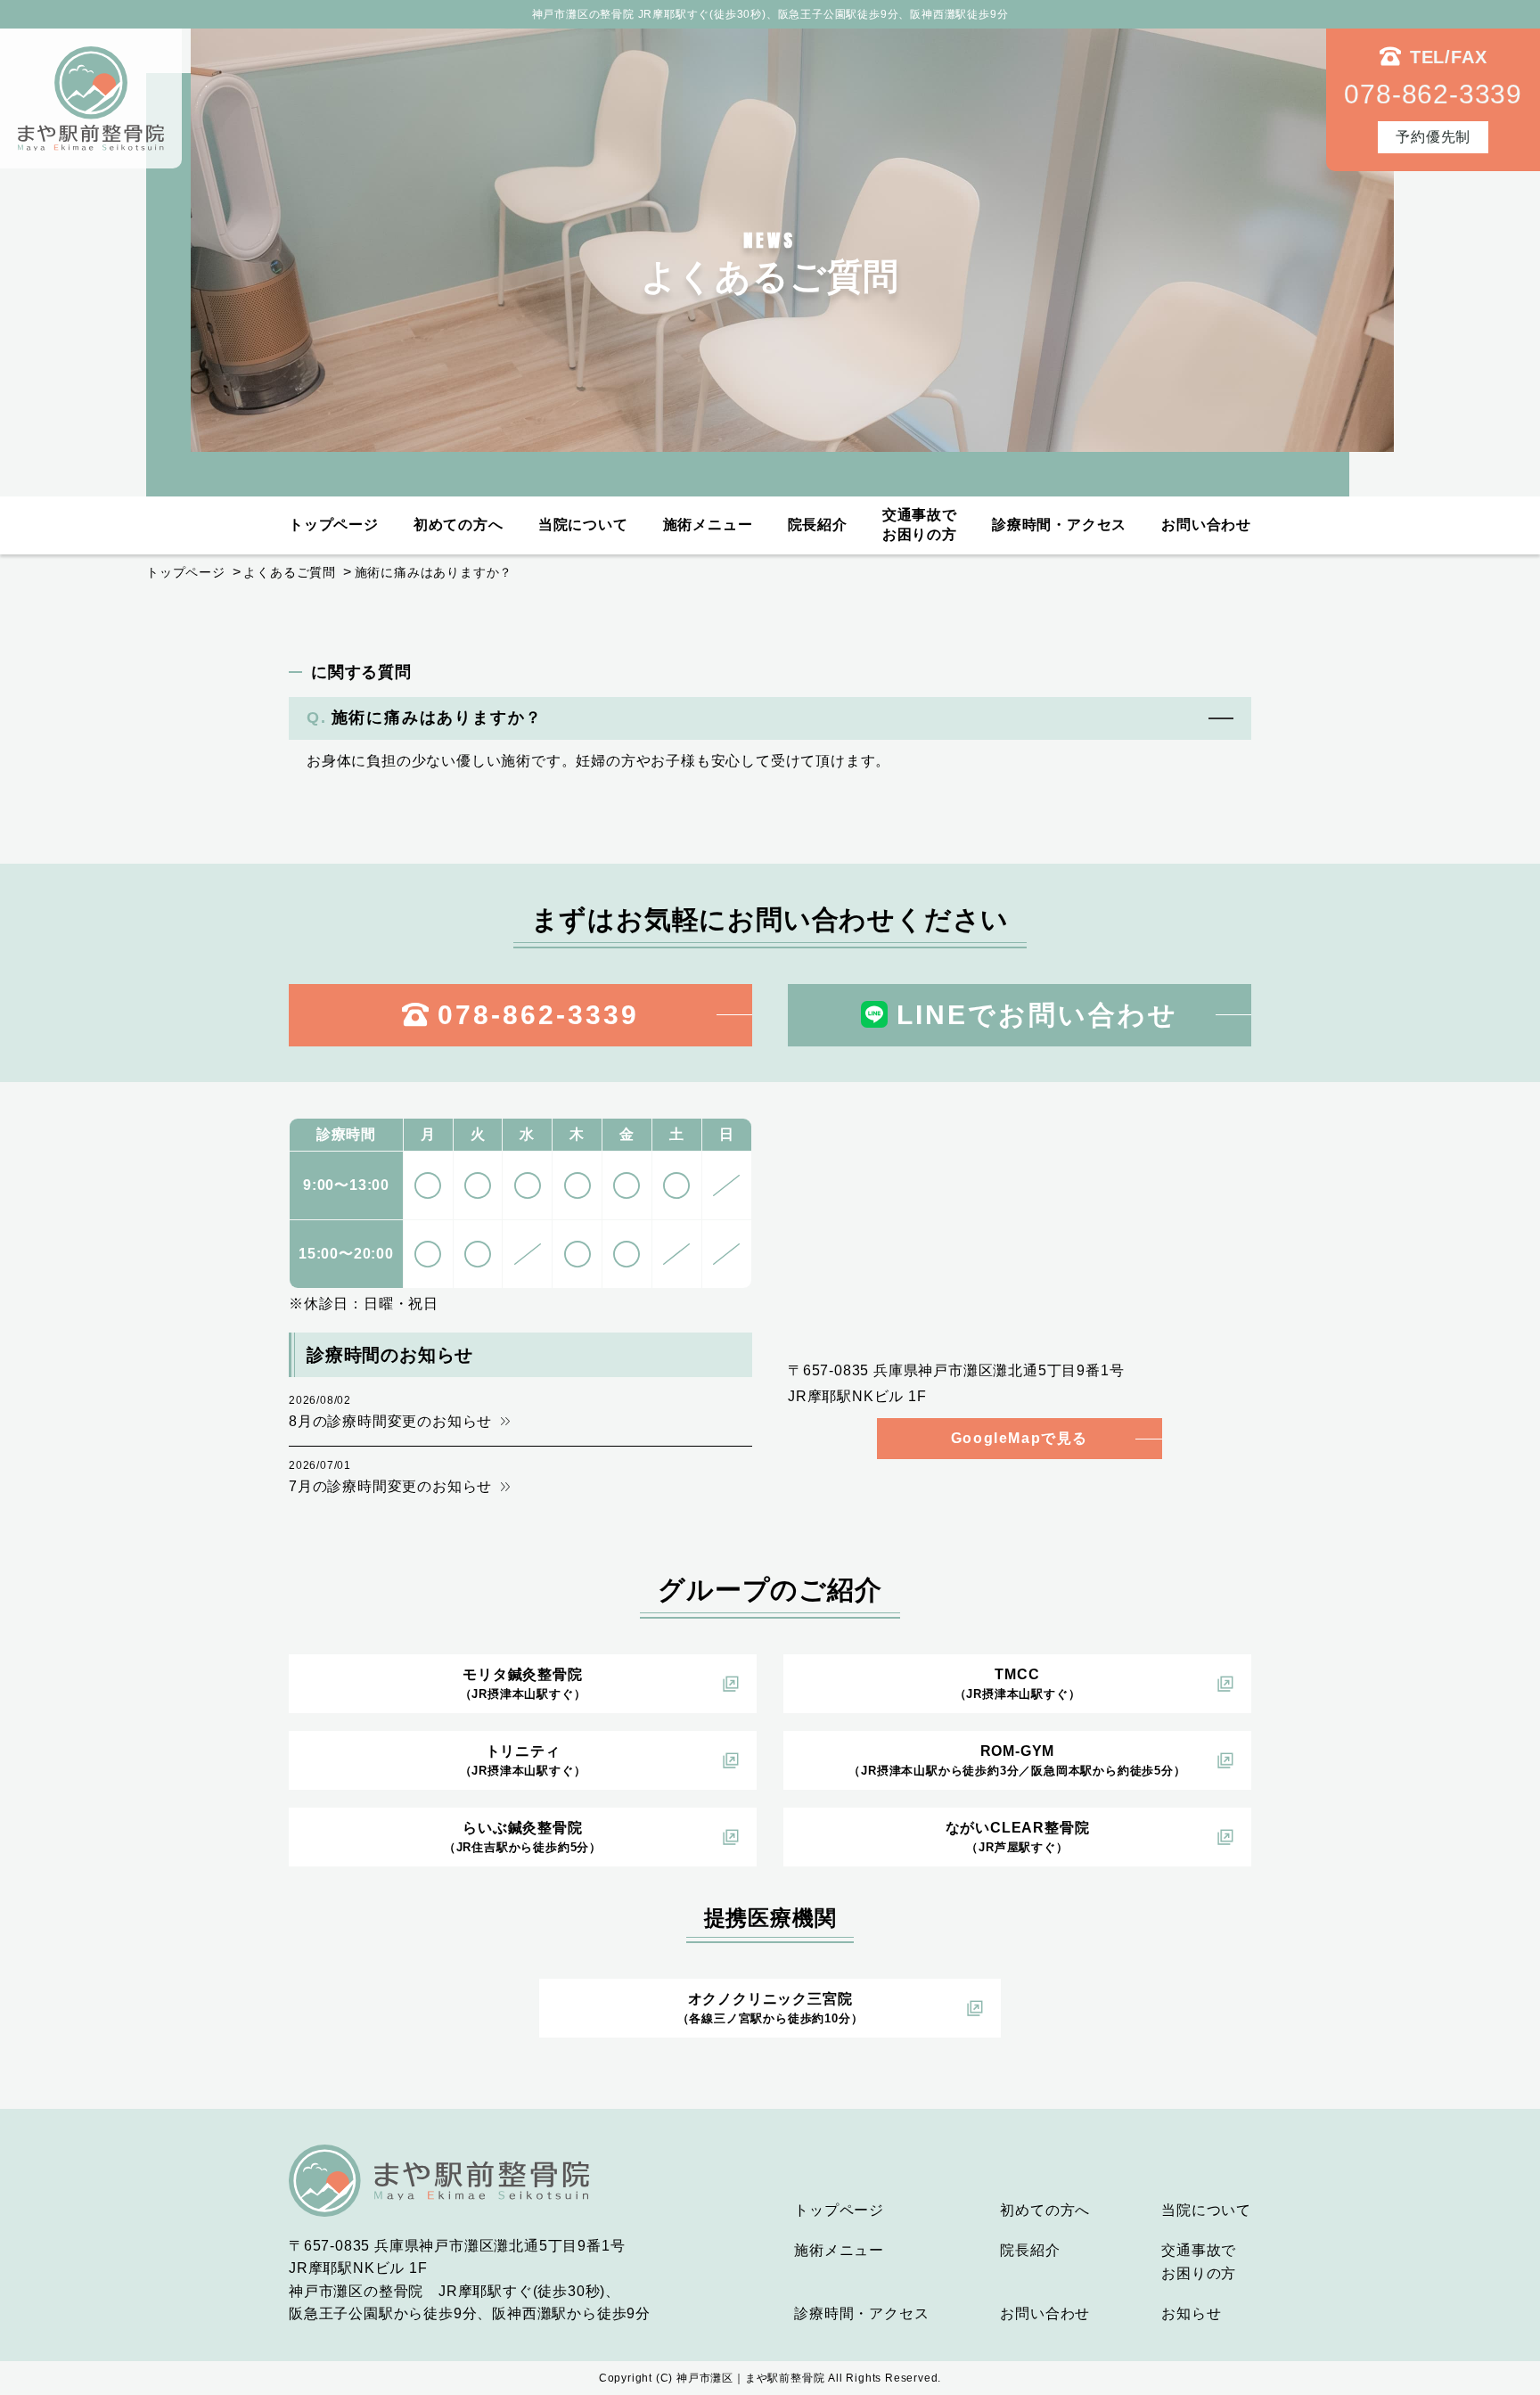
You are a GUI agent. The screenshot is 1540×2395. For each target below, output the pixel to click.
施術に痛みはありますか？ (434, 572)
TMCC (1018, 1684)
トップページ (334, 525)
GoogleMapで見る (1020, 1438)
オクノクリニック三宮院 (770, 2008)
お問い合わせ (1206, 525)
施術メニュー (708, 525)
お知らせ (1191, 2313)
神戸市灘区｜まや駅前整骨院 (750, 2378)
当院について (583, 525)
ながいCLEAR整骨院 (1018, 1837)
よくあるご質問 (290, 572)
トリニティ (523, 1760)
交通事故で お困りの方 (920, 525)
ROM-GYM (1017, 1760)
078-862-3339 (538, 1015)
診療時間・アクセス (1059, 525)
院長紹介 (818, 525)
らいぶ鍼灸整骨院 (523, 1837)
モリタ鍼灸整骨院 (523, 1684)
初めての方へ (459, 525)
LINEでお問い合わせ (1037, 1015)
